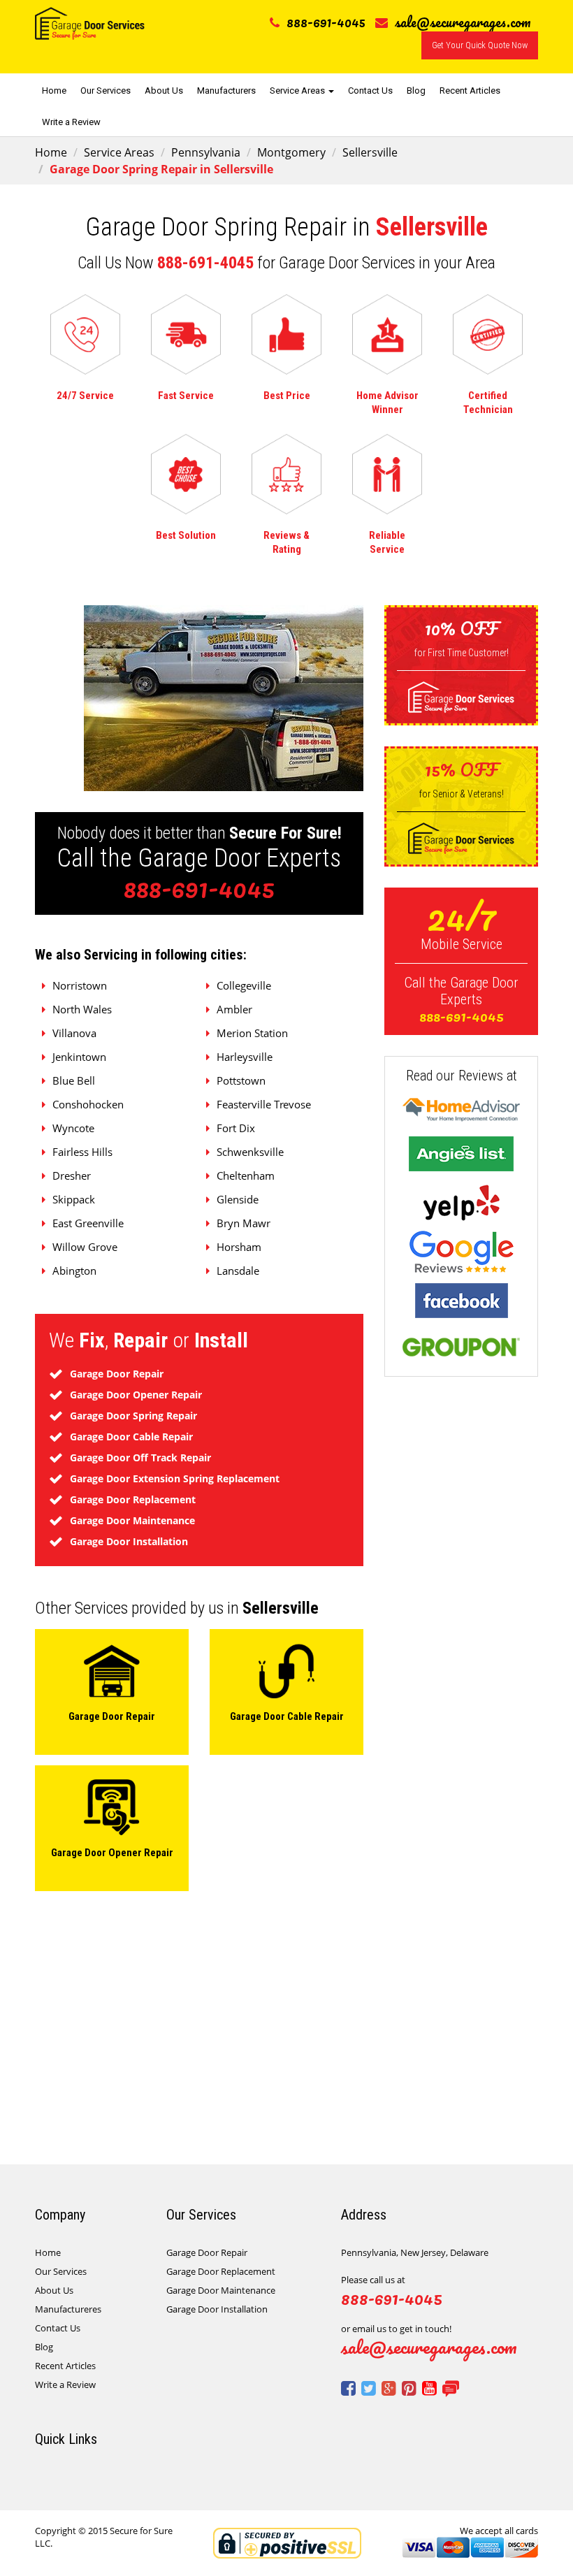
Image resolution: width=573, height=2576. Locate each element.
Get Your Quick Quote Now (480, 45)
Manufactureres (68, 2309)
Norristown (80, 985)
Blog (416, 91)
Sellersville (370, 152)
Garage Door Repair (207, 2252)
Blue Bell (74, 1080)
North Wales (82, 1009)
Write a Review (71, 122)
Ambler (234, 1009)
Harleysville (245, 1057)
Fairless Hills (82, 1152)
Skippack (74, 1199)
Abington (74, 1271)
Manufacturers (226, 91)
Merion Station (252, 1033)
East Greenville (88, 1223)
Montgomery (291, 152)
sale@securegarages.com (463, 22)
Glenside (238, 1199)
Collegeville (244, 985)
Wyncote (73, 1128)
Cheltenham (246, 1175)
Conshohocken (88, 1104)
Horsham (239, 1247)
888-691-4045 (326, 22)
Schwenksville (250, 1152)
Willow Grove (85, 1247)
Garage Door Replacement (221, 2271)
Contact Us (370, 91)
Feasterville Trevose (264, 1104)
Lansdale (238, 1271)
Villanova (74, 1033)
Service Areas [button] (298, 91)
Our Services (106, 91)
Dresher (72, 1175)
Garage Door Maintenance (221, 2290)
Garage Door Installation (217, 2309)
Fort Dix (236, 1128)
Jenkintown (79, 1057)
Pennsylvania (206, 152)
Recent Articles (470, 91)
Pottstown (241, 1080)
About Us (164, 91)
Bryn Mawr (244, 1223)
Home (54, 91)
